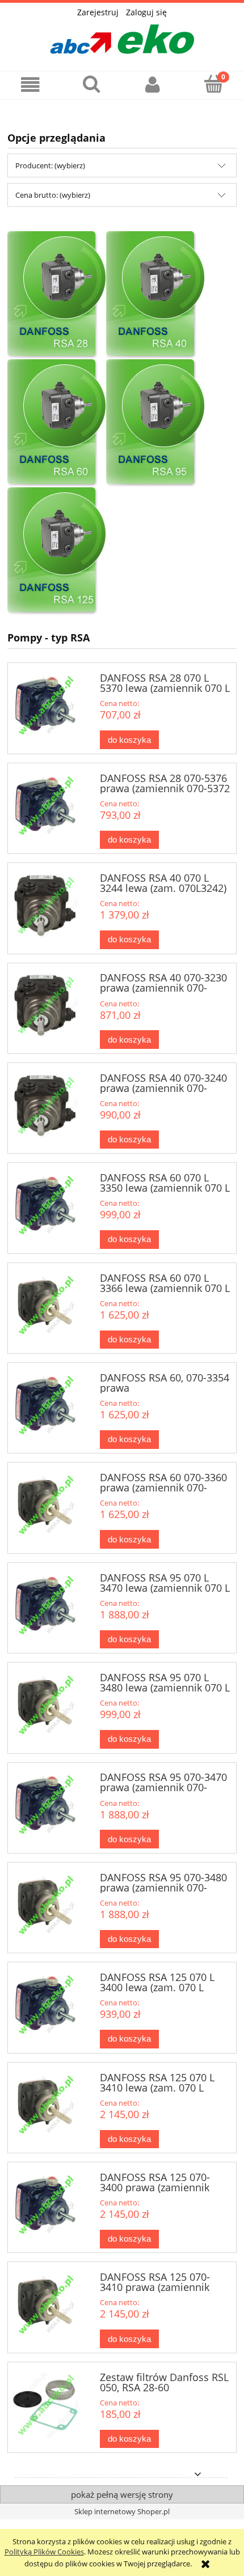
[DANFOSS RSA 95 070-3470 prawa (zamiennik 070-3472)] (45, 1805)
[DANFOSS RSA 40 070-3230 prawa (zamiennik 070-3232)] (45, 1005)
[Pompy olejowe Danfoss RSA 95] (155, 423)
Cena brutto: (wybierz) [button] (53, 195)
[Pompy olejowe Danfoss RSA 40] (155, 295)
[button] (31, 85)
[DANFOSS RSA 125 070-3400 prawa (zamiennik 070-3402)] (45, 2205)
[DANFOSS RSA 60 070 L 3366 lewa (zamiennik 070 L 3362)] (45, 1306)
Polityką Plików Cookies (44, 2552)
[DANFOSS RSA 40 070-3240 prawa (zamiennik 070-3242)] (45, 1106)
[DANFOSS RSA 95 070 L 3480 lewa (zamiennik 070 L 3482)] (45, 1705)
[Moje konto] (153, 85)
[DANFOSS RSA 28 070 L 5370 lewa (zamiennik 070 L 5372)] (45, 705)
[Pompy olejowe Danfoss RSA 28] (57, 295)
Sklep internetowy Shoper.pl (122, 2511)
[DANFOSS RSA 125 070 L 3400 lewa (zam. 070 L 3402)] (45, 2005)
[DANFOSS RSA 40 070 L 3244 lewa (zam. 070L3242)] (45, 906)
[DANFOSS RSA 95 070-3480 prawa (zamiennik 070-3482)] (45, 1905)
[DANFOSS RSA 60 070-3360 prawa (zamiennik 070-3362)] (45, 1505)
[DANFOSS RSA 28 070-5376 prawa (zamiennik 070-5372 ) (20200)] (45, 806)
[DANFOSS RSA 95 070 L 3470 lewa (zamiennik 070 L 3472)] (45, 1605)
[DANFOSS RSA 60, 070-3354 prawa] (45, 1405)
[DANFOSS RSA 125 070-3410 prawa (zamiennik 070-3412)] (45, 2305)
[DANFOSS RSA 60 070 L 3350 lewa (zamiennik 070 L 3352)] (45, 1205)
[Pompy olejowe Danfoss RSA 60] (57, 423)
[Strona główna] (122, 36)
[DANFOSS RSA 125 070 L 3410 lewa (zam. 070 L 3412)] (45, 2105)
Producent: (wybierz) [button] (50, 165)
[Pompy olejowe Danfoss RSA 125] (57, 551)
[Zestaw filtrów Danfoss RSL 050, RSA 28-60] (45, 2405)
